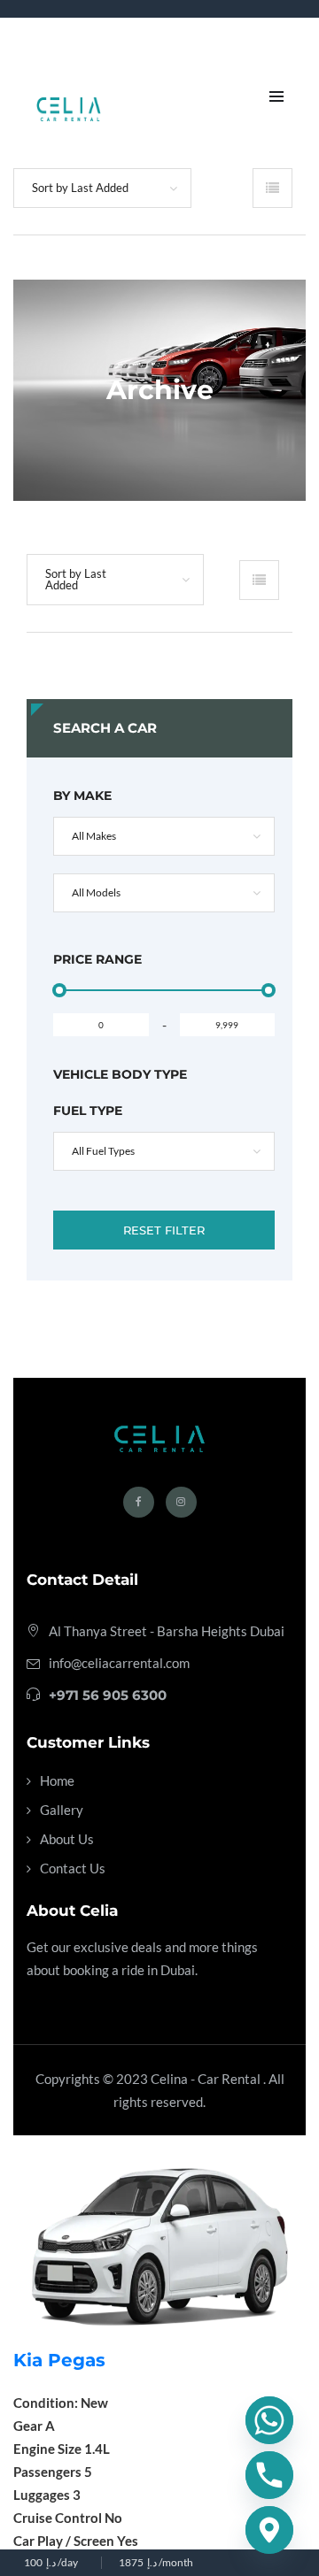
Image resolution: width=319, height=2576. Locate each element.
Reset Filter (164, 1230)
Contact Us (73, 1868)
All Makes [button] (94, 836)
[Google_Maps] (269, 2530)
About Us (67, 1839)
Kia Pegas (59, 2360)
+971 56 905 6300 (108, 1695)
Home (57, 1780)
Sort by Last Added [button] (80, 188)
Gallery (62, 1810)
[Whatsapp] (269, 2420)
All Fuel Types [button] (103, 1151)
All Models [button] (96, 892)
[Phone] (269, 2475)
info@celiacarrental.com (119, 1663)
